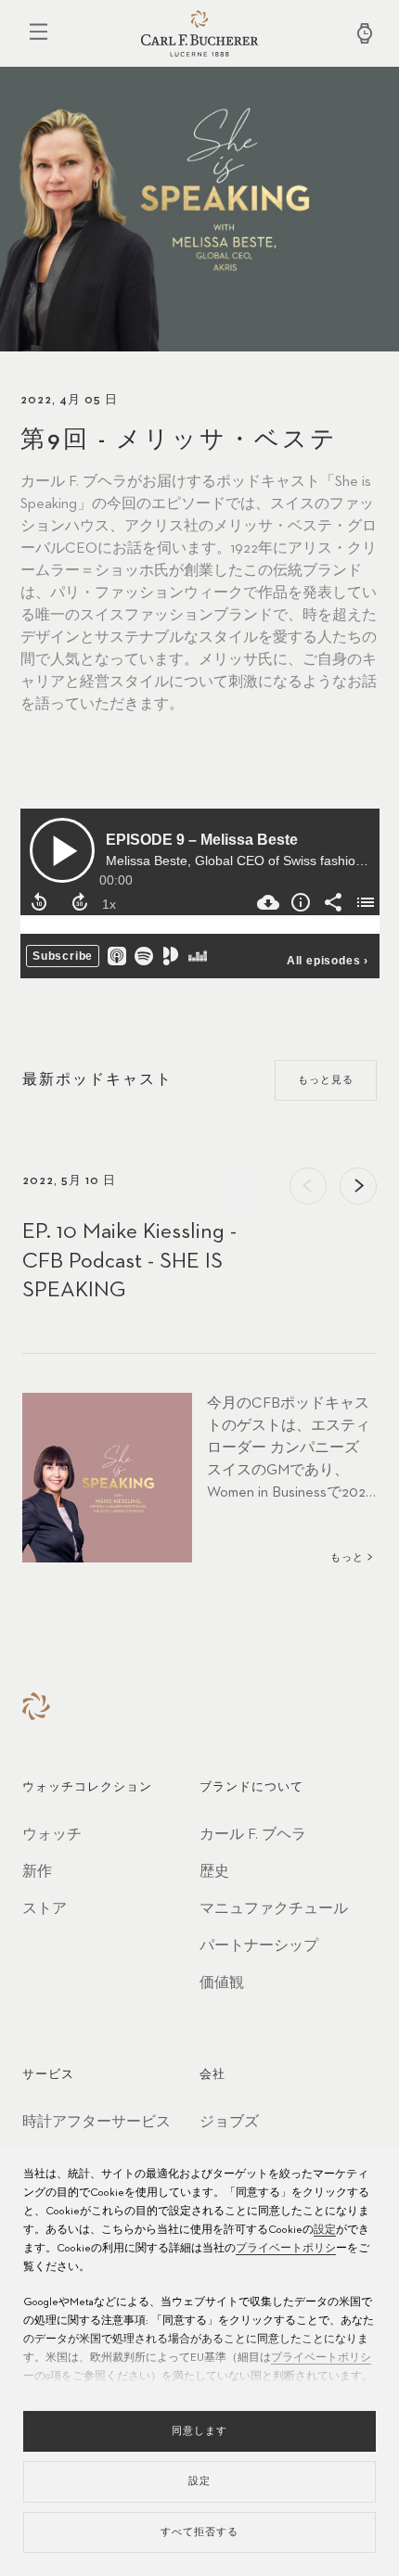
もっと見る (326, 1080)
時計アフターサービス (97, 2123)
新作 (37, 1872)
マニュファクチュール (274, 1909)
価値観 (222, 1983)
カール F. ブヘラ (253, 1835)
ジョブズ (229, 2123)
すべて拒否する (199, 2532)
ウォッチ (52, 1835)
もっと (347, 1557)
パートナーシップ (259, 1946)
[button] (308, 1186)
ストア (45, 1909)
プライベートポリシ (286, 2249)
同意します (199, 2431)
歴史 (214, 1872)
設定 (325, 2230)
